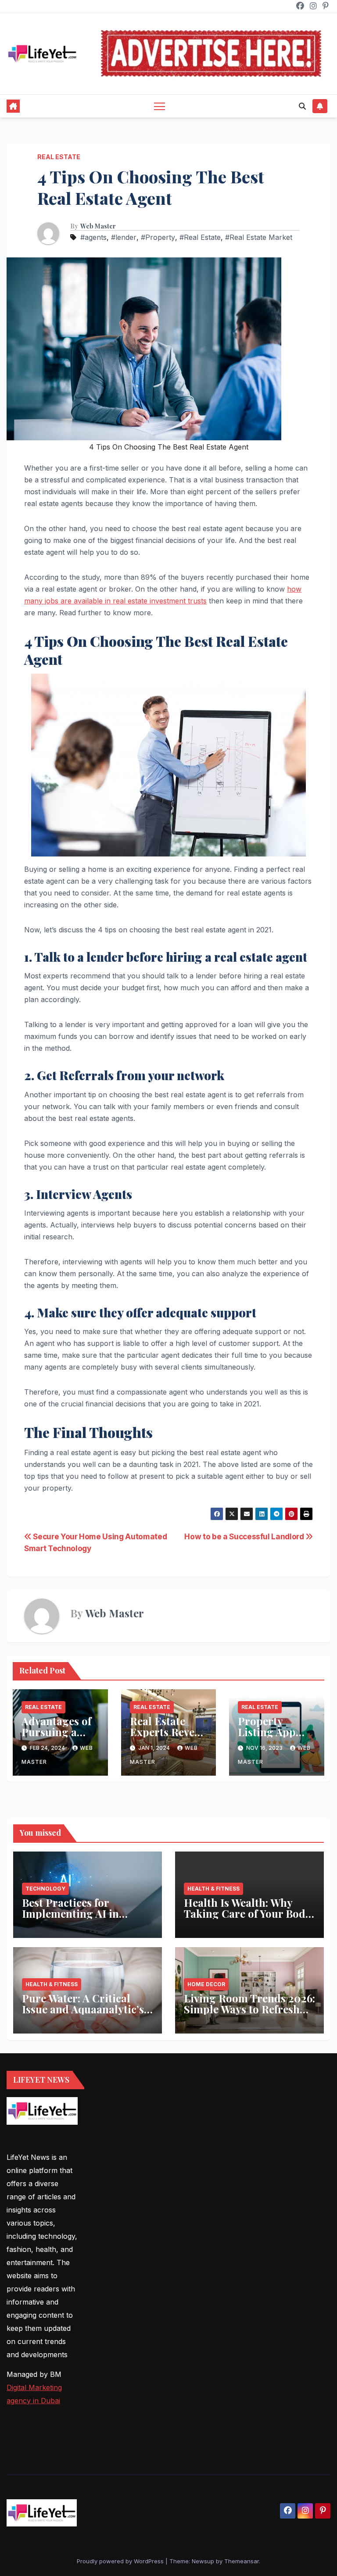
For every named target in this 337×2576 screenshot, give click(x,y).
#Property (158, 237)
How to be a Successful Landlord (245, 1536)
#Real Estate (200, 237)
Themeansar (242, 2561)
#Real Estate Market (259, 237)
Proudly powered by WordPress (121, 2561)
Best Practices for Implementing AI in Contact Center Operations (70, 1919)
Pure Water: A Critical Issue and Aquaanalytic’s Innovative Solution (83, 2009)
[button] (302, 106)
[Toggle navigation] (160, 106)
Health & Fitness (213, 1889)
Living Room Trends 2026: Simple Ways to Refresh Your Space (249, 2009)
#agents (93, 237)
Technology (45, 1889)
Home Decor (206, 1984)
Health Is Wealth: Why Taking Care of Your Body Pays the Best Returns (247, 1913)
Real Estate (59, 157)
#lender (124, 237)
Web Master (98, 226)
